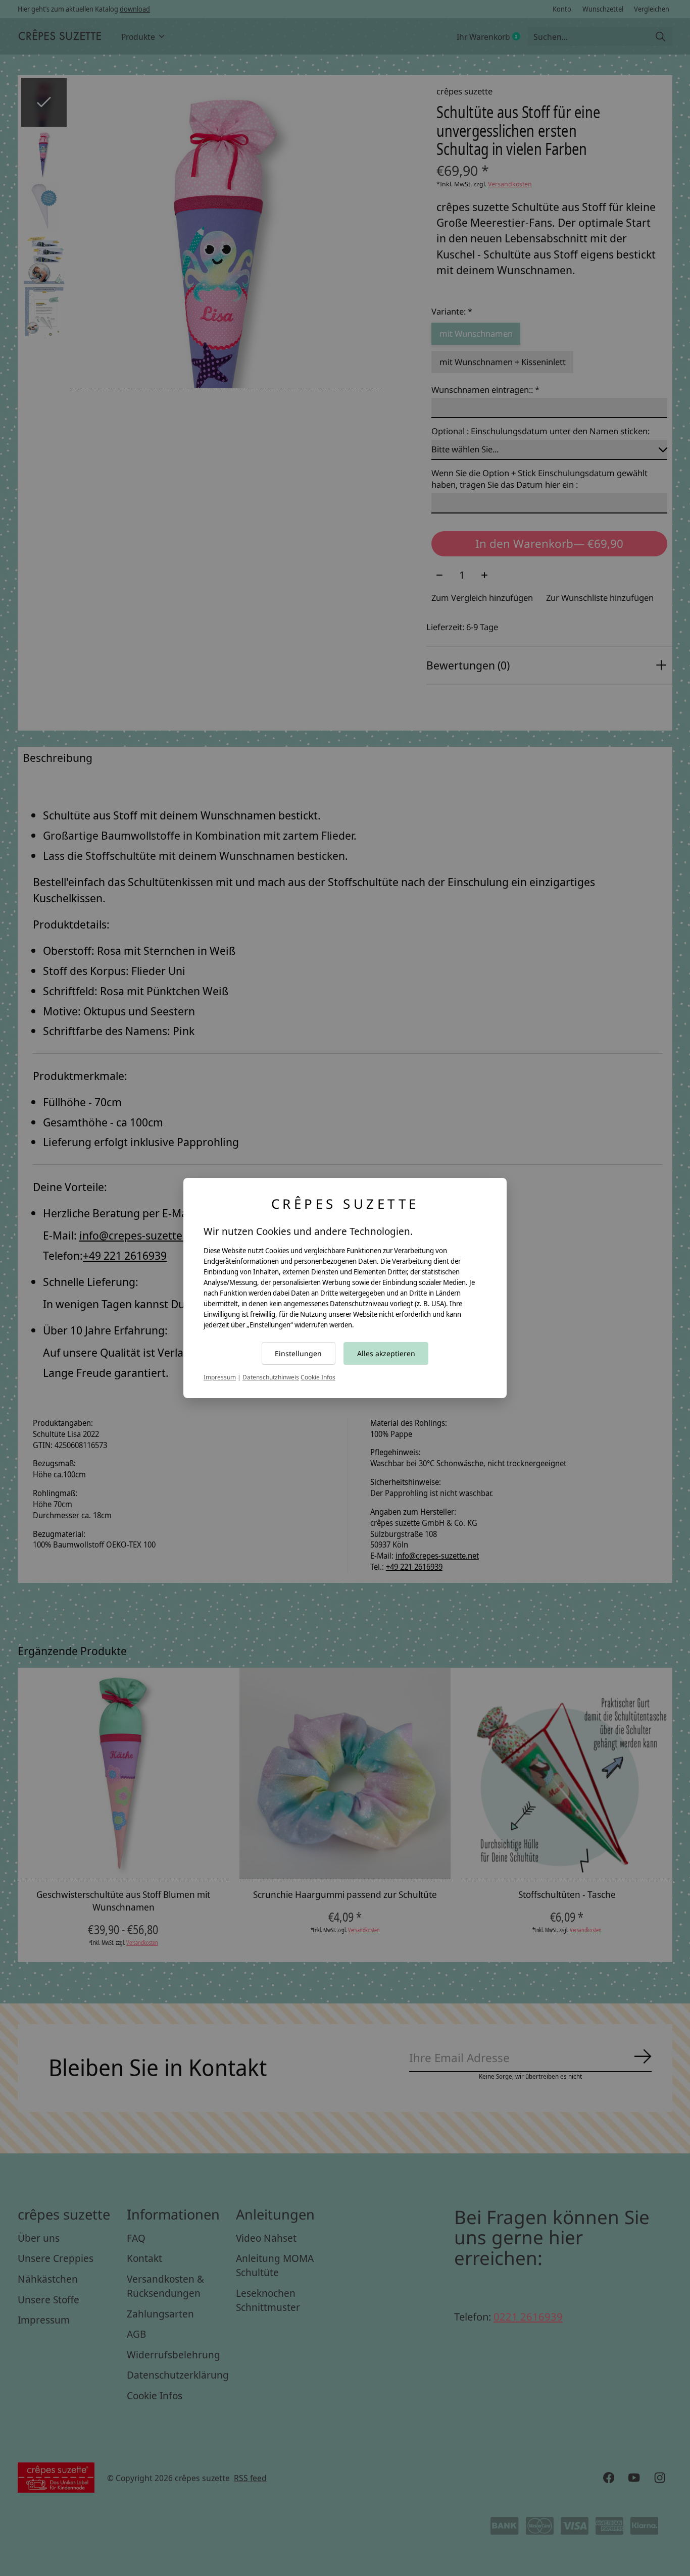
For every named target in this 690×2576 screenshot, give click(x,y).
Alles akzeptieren (386, 1353)
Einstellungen (298, 1353)
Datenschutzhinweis (271, 1377)
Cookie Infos (318, 1377)
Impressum (220, 1377)
